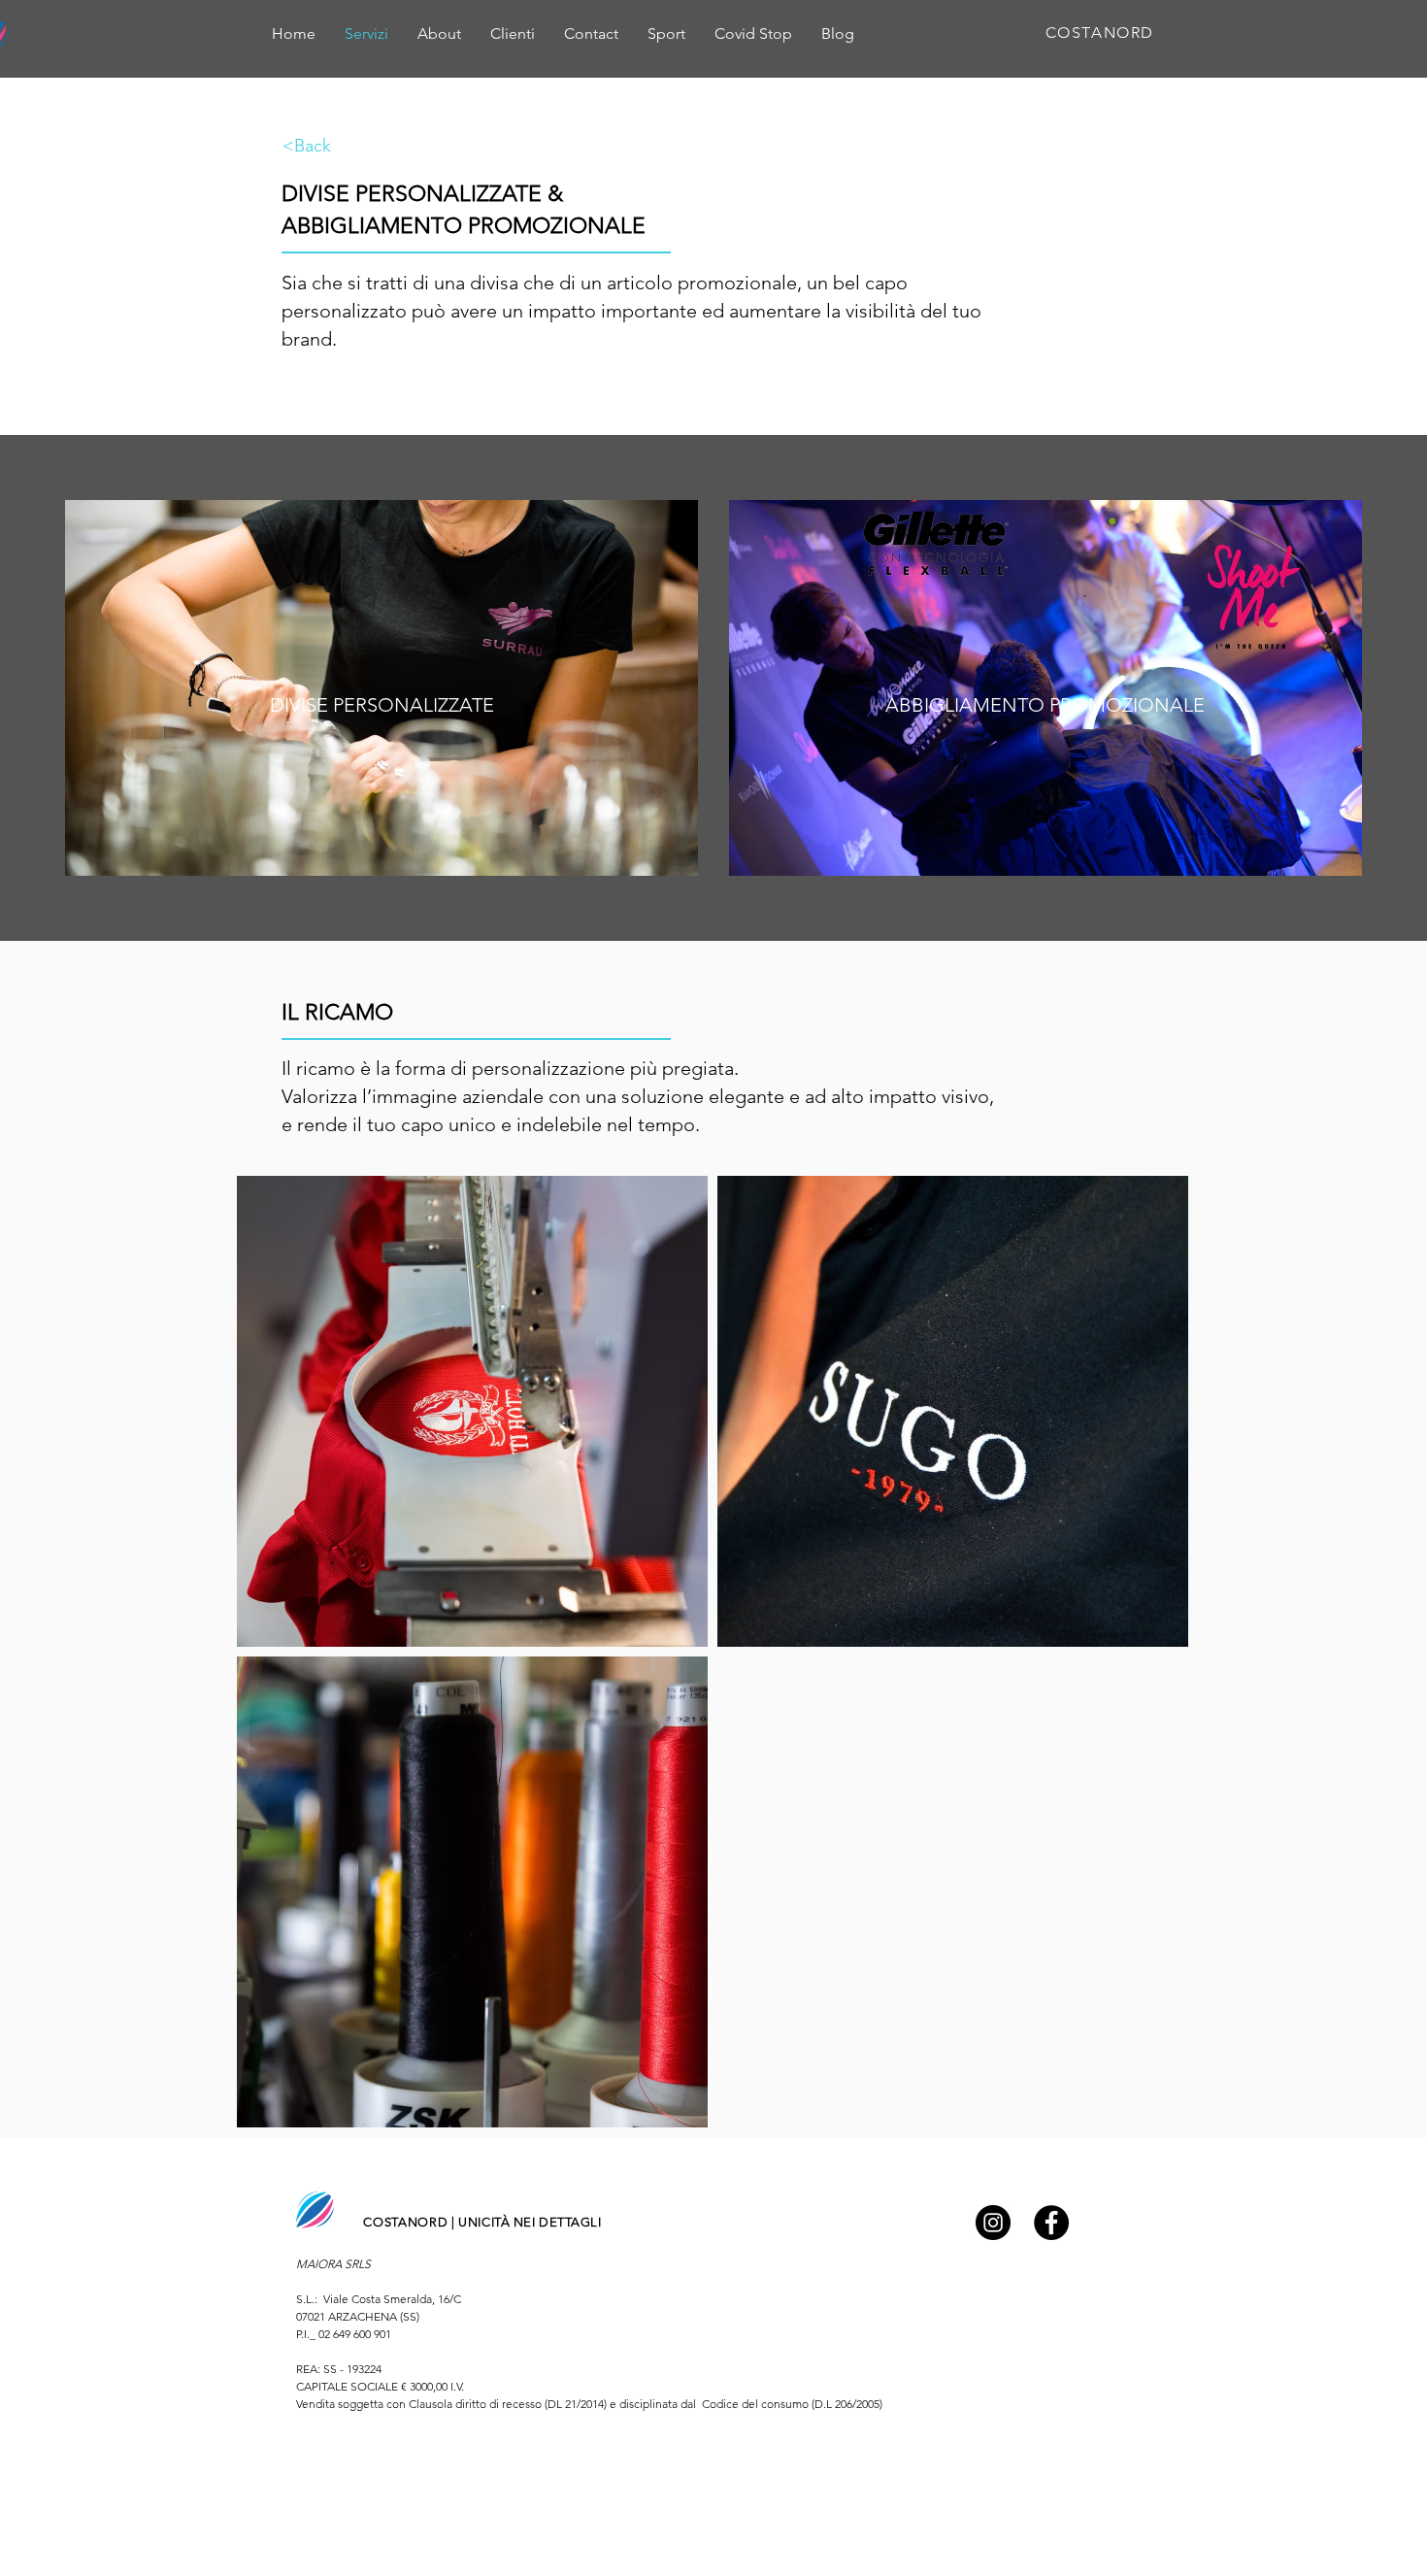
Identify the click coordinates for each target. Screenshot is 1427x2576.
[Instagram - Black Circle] (993, 2223)
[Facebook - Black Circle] (1051, 2223)
